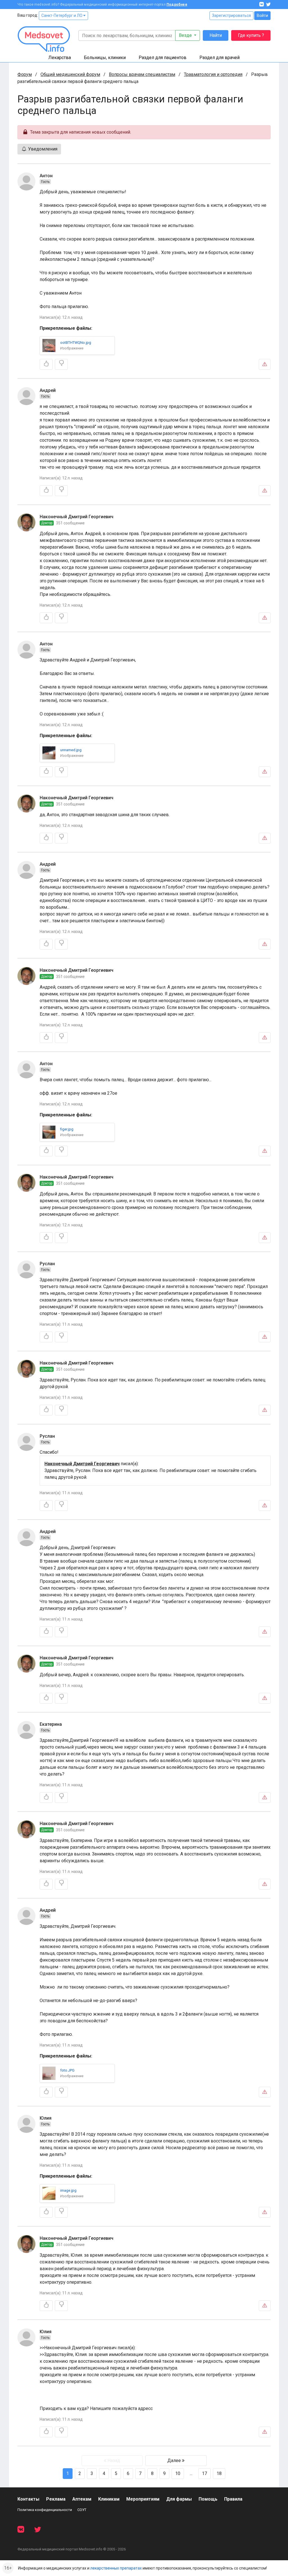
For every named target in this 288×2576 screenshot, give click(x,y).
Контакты (28, 2499)
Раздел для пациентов (163, 58)
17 (204, 2473)
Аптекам (82, 2499)
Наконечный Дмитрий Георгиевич (76, 517)
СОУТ (82, 2510)
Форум (25, 74)
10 (178, 2473)
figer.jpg (67, 1129)
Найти (216, 35)
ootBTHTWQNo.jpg (76, 343)
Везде (186, 35)
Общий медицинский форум (70, 74)
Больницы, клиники (105, 58)
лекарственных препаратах (116, 2568)
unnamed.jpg (71, 750)
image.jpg (68, 2190)
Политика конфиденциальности (45, 2510)
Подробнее (177, 5)
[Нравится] (46, 364)
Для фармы (179, 2499)
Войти (262, 15)
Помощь (208, 2499)
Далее (175, 2461)
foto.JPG (67, 2070)
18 (219, 2473)
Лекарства (60, 58)
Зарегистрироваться (231, 15)
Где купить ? (251, 35)
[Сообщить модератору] (265, 364)
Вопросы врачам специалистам (142, 74)
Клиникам (109, 2499)
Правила (233, 2499)
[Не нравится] (61, 364)
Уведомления (42, 149)
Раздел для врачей (220, 58)
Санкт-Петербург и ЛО (62, 15)
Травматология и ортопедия (213, 74)
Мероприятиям (143, 2499)
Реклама (56, 2499)
